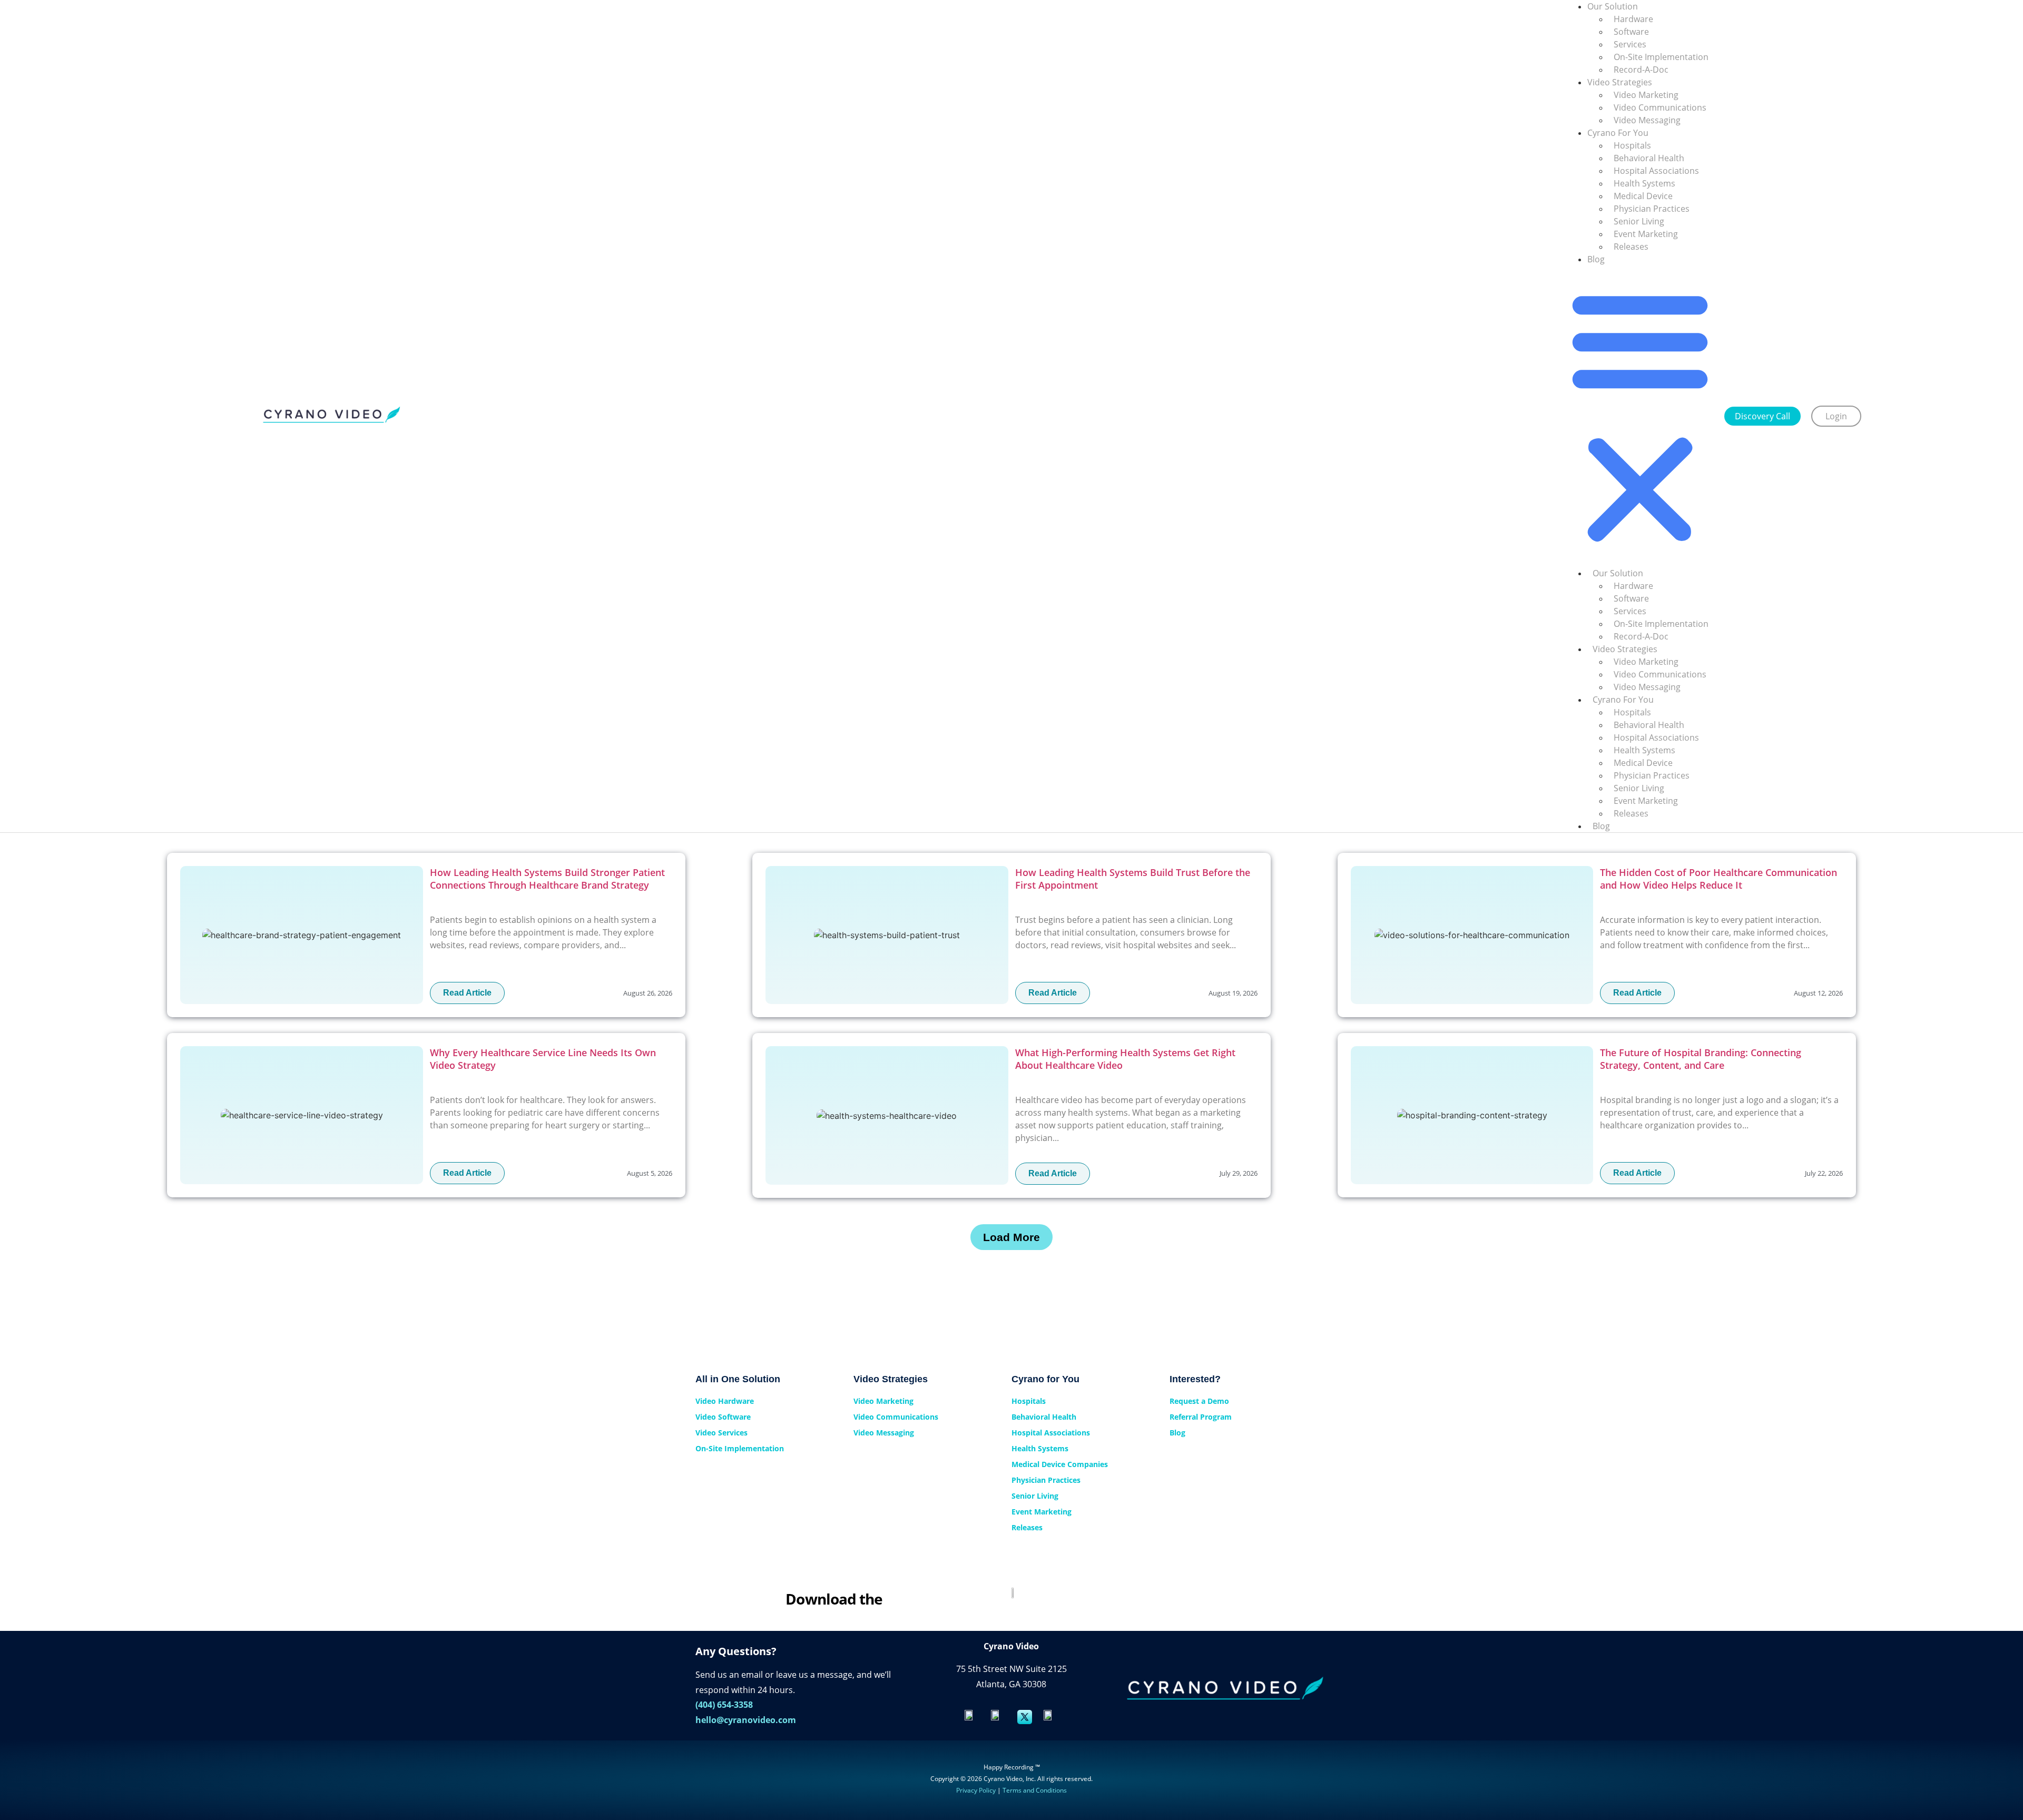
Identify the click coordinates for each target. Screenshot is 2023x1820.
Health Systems (1644, 183)
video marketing (1646, 95)
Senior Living (1639, 221)
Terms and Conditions (1035, 1790)
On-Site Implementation (1661, 57)
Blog (1596, 259)
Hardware (1633, 19)
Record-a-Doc (1641, 70)
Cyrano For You (1618, 133)
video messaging (1647, 120)
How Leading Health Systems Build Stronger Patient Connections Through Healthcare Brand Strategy (547, 879)
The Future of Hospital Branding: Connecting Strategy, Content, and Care (1701, 1059)
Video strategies (1620, 82)
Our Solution (1618, 573)
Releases (1631, 247)
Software (1631, 32)
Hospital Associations (1656, 171)
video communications (1660, 107)
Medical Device (1643, 196)
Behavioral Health (1649, 158)
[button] (1640, 416)
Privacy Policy (976, 1790)
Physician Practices (1652, 209)
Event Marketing (1646, 234)
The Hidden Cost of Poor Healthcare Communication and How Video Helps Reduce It (1718, 879)
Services (1630, 44)
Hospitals (1632, 145)
